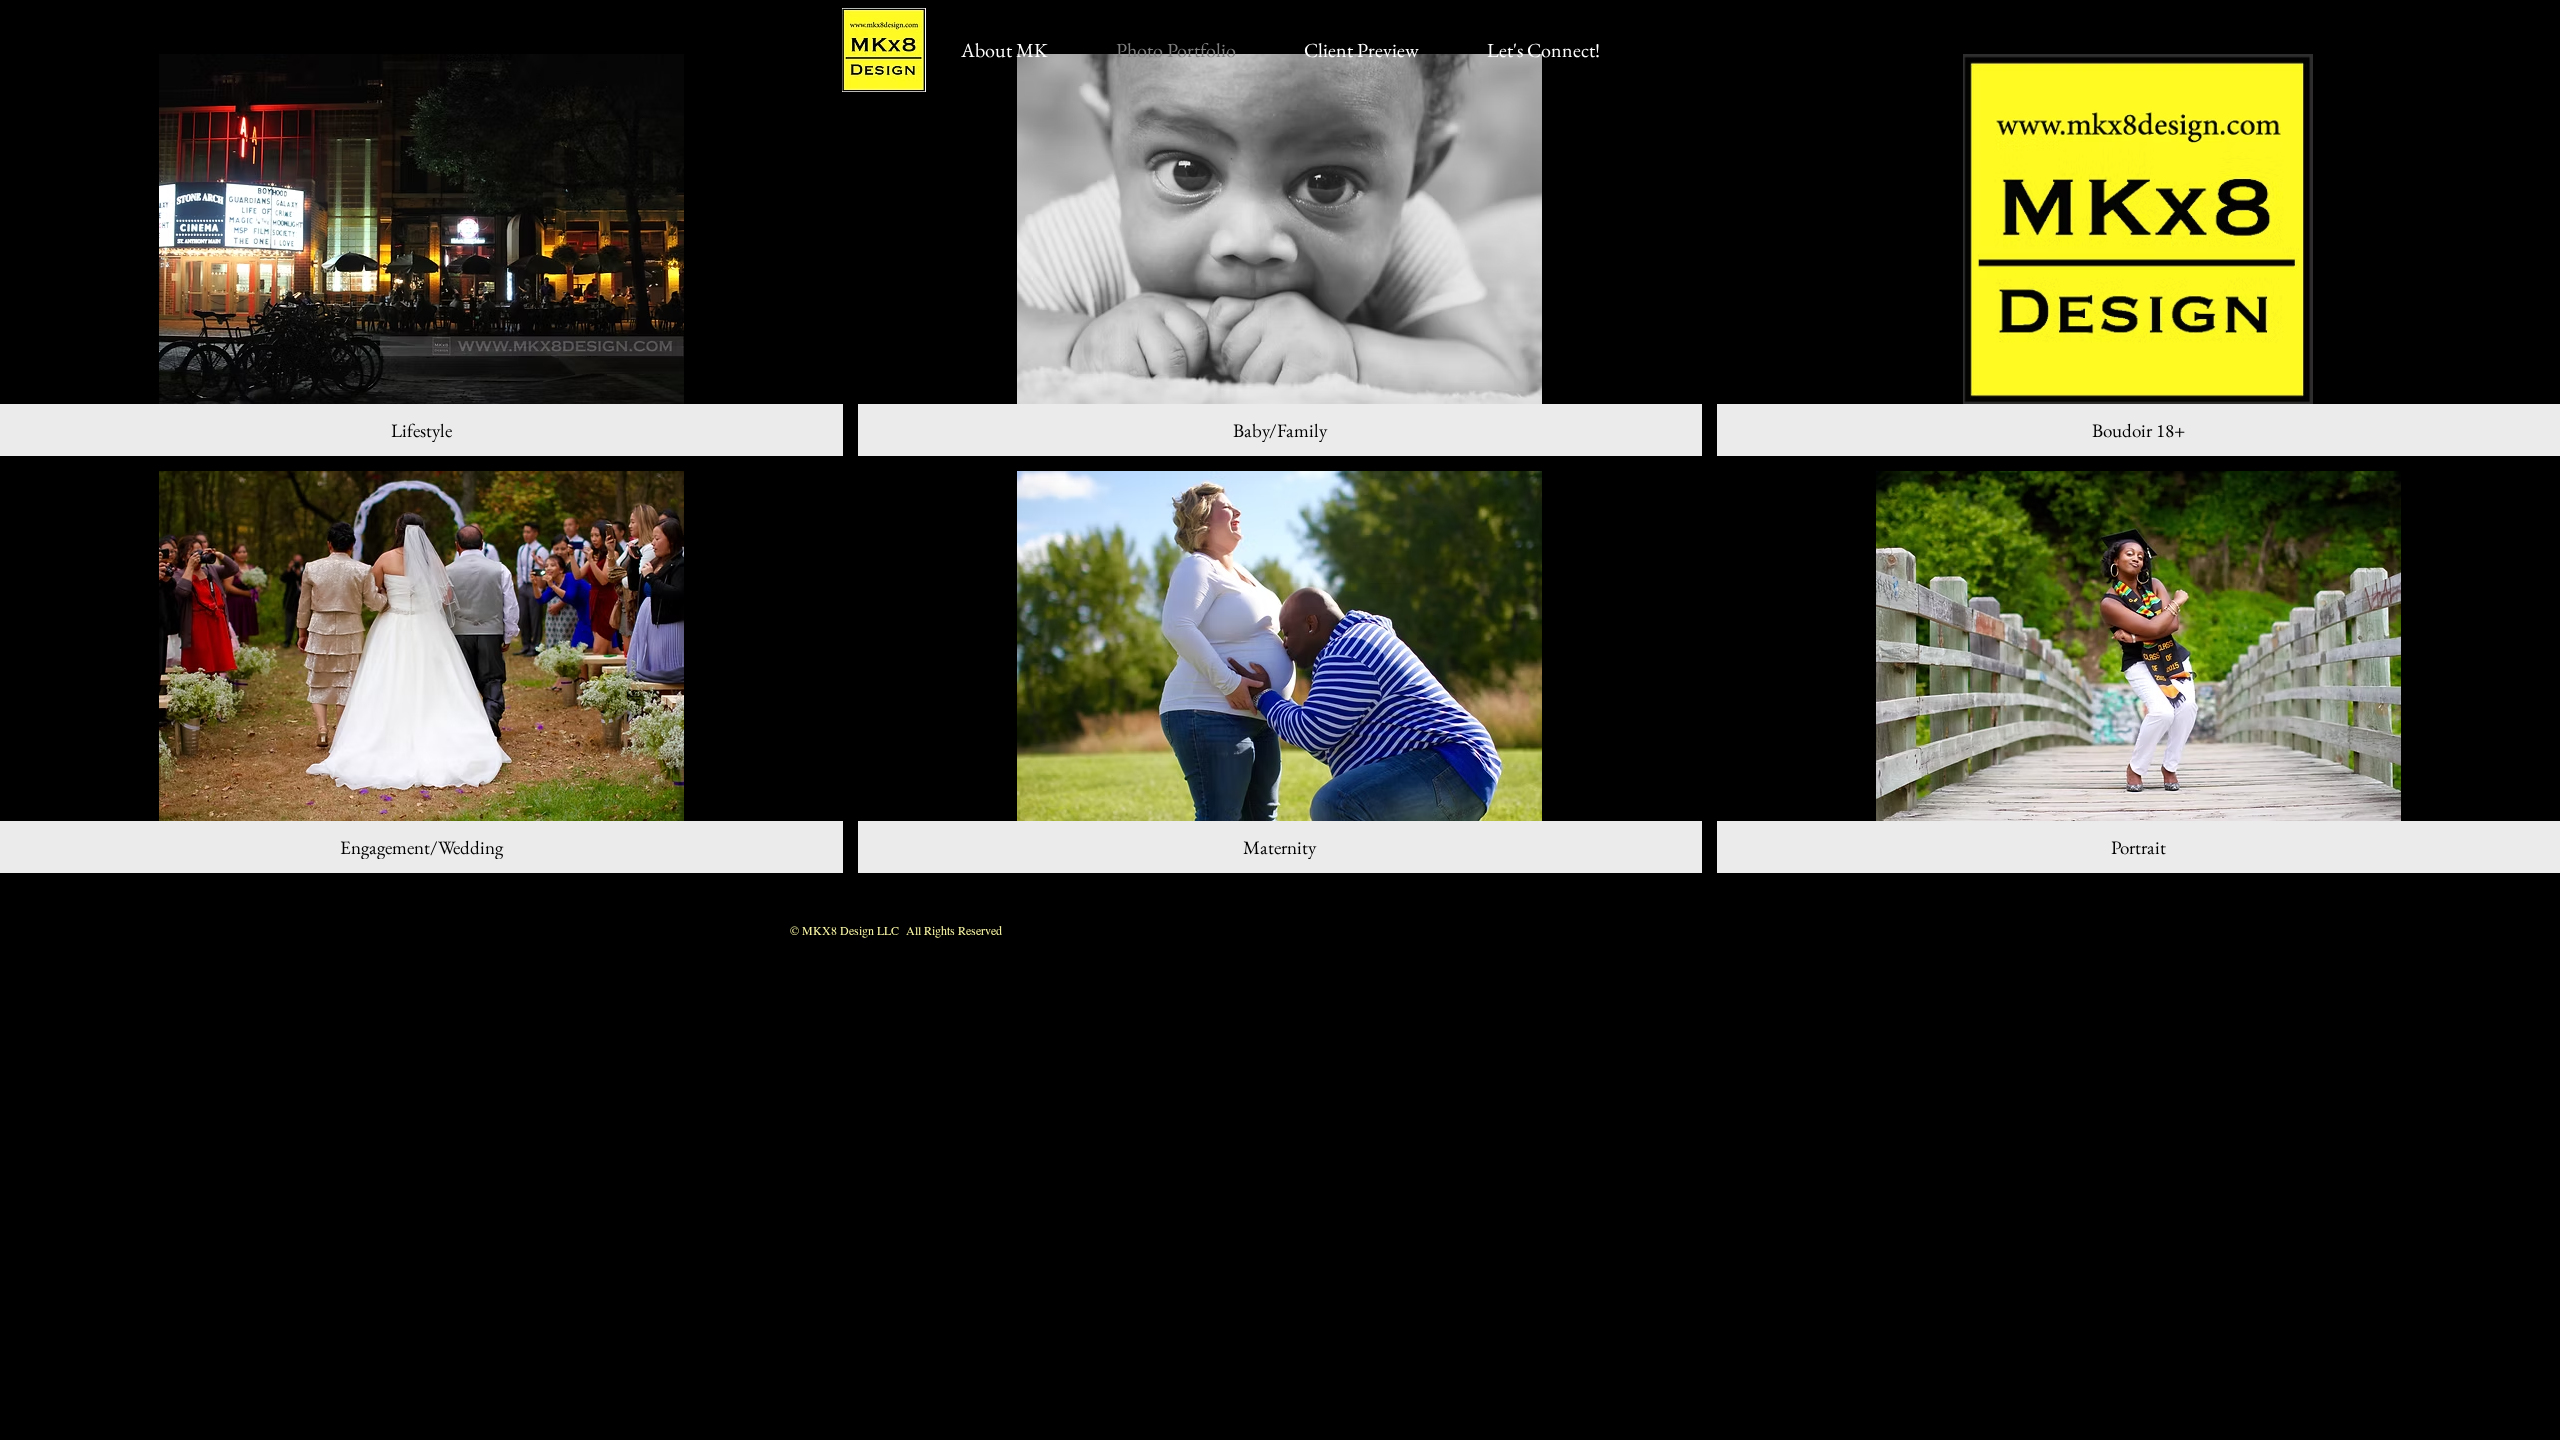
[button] (421, 255)
